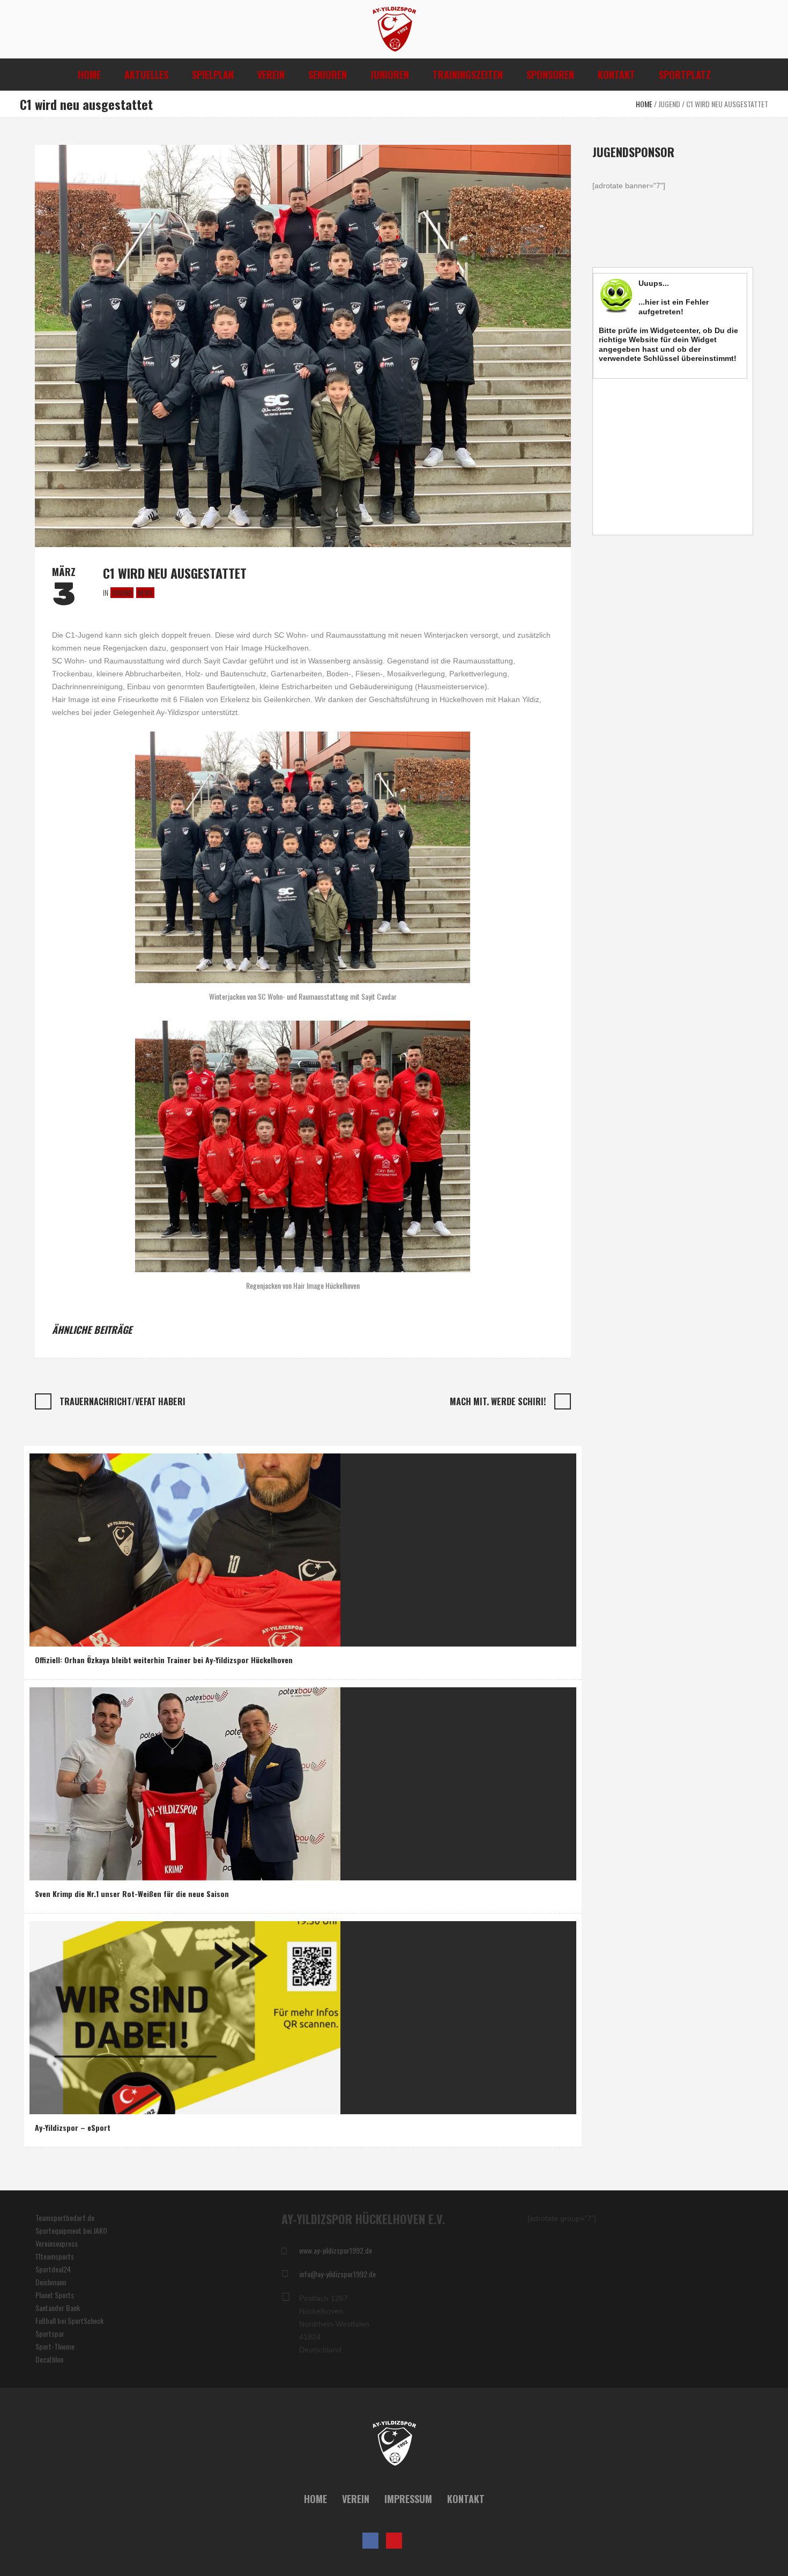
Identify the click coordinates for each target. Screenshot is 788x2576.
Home (644, 104)
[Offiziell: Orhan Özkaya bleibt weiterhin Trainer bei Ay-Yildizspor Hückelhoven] (185, 1549)
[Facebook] (370, 2541)
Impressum (408, 2499)
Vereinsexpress (57, 2243)
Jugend (669, 104)
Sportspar (50, 2333)
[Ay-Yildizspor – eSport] (185, 2016)
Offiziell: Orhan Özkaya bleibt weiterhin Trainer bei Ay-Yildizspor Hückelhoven (164, 1660)
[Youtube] (394, 2541)
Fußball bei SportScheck (69, 2320)
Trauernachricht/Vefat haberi (122, 1401)
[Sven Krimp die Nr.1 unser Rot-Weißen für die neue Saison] (185, 1782)
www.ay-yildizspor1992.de (336, 2250)
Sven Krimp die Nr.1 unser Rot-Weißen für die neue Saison (132, 1894)
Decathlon (49, 2359)
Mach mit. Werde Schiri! (498, 1401)
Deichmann (51, 2282)
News (145, 593)
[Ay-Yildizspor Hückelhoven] (394, 2444)
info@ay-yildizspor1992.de (337, 2274)
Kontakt (466, 2499)
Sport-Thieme (55, 2346)
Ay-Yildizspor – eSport (73, 2127)
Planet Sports (55, 2295)
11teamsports (55, 2256)
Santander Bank (58, 2308)
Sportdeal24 (53, 2269)
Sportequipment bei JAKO (71, 2230)
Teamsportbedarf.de (65, 2217)
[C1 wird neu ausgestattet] (303, 345)
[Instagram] (418, 2541)
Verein (356, 2499)
